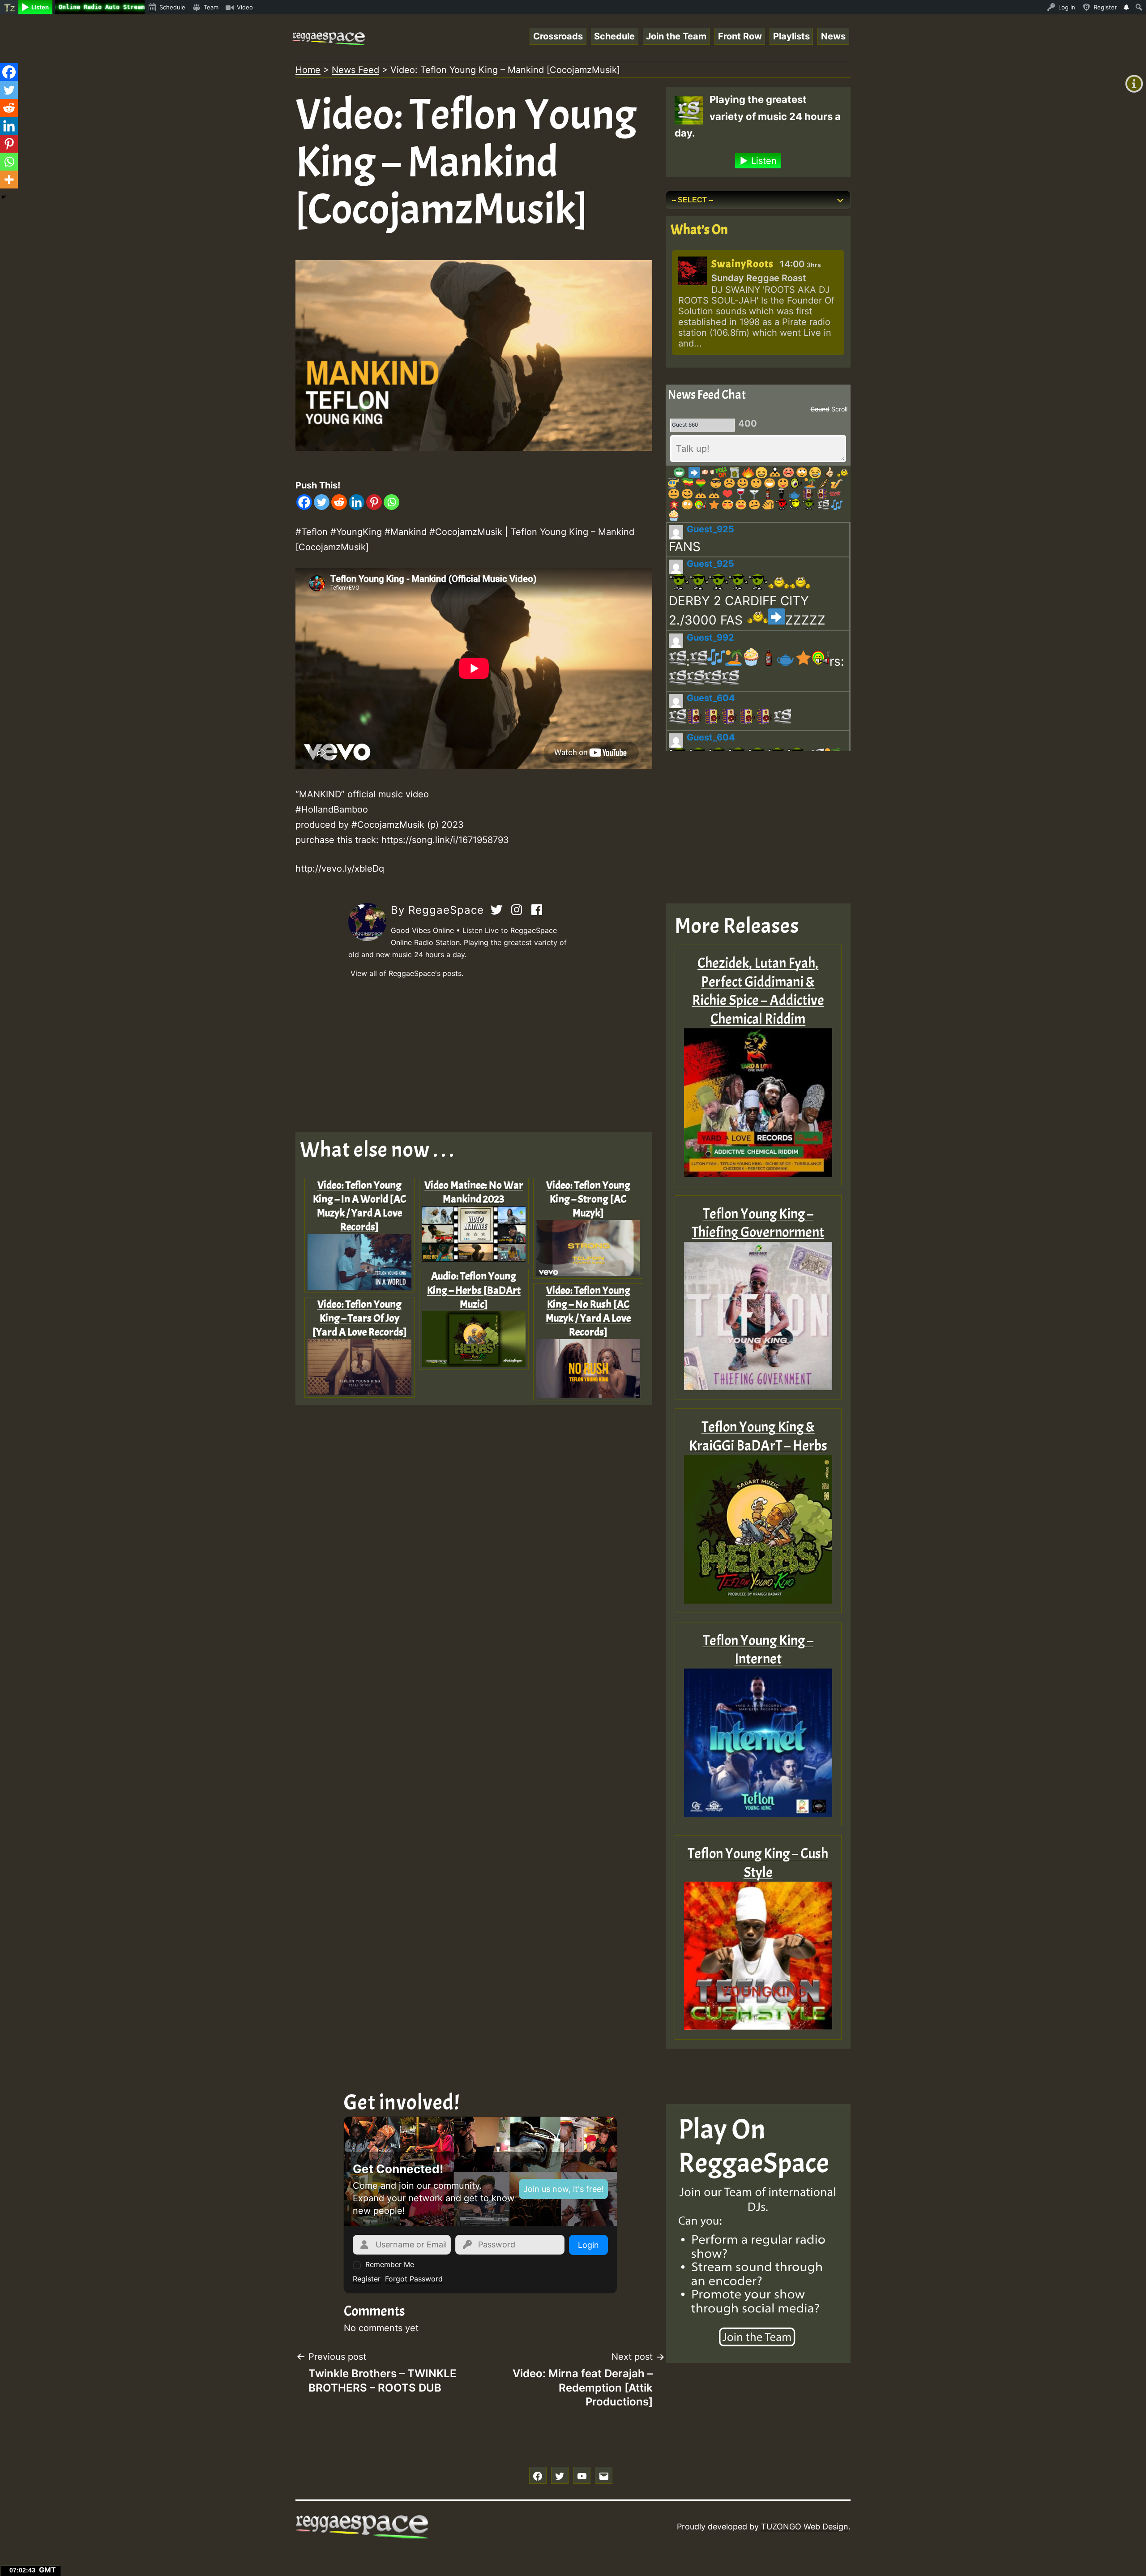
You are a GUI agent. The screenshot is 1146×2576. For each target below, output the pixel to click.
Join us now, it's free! (563, 2189)
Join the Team (676, 36)
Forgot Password (414, 2279)
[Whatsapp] (391, 502)
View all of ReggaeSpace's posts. (407, 973)
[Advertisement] (474, 1056)
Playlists (791, 36)
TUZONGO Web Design (805, 2527)
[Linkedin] (357, 502)
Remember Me (390, 2264)
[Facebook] (304, 502)
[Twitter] (322, 502)
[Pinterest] (374, 502)
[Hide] (4, 197)
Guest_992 (710, 638)
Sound (820, 409)
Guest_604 (711, 698)
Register (367, 2279)
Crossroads (558, 36)
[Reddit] (339, 502)
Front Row (740, 36)
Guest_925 (710, 529)
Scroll (839, 409)
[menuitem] (9, 7)
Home (308, 70)
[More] (9, 180)
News (833, 36)
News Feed (355, 70)
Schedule (614, 36)
